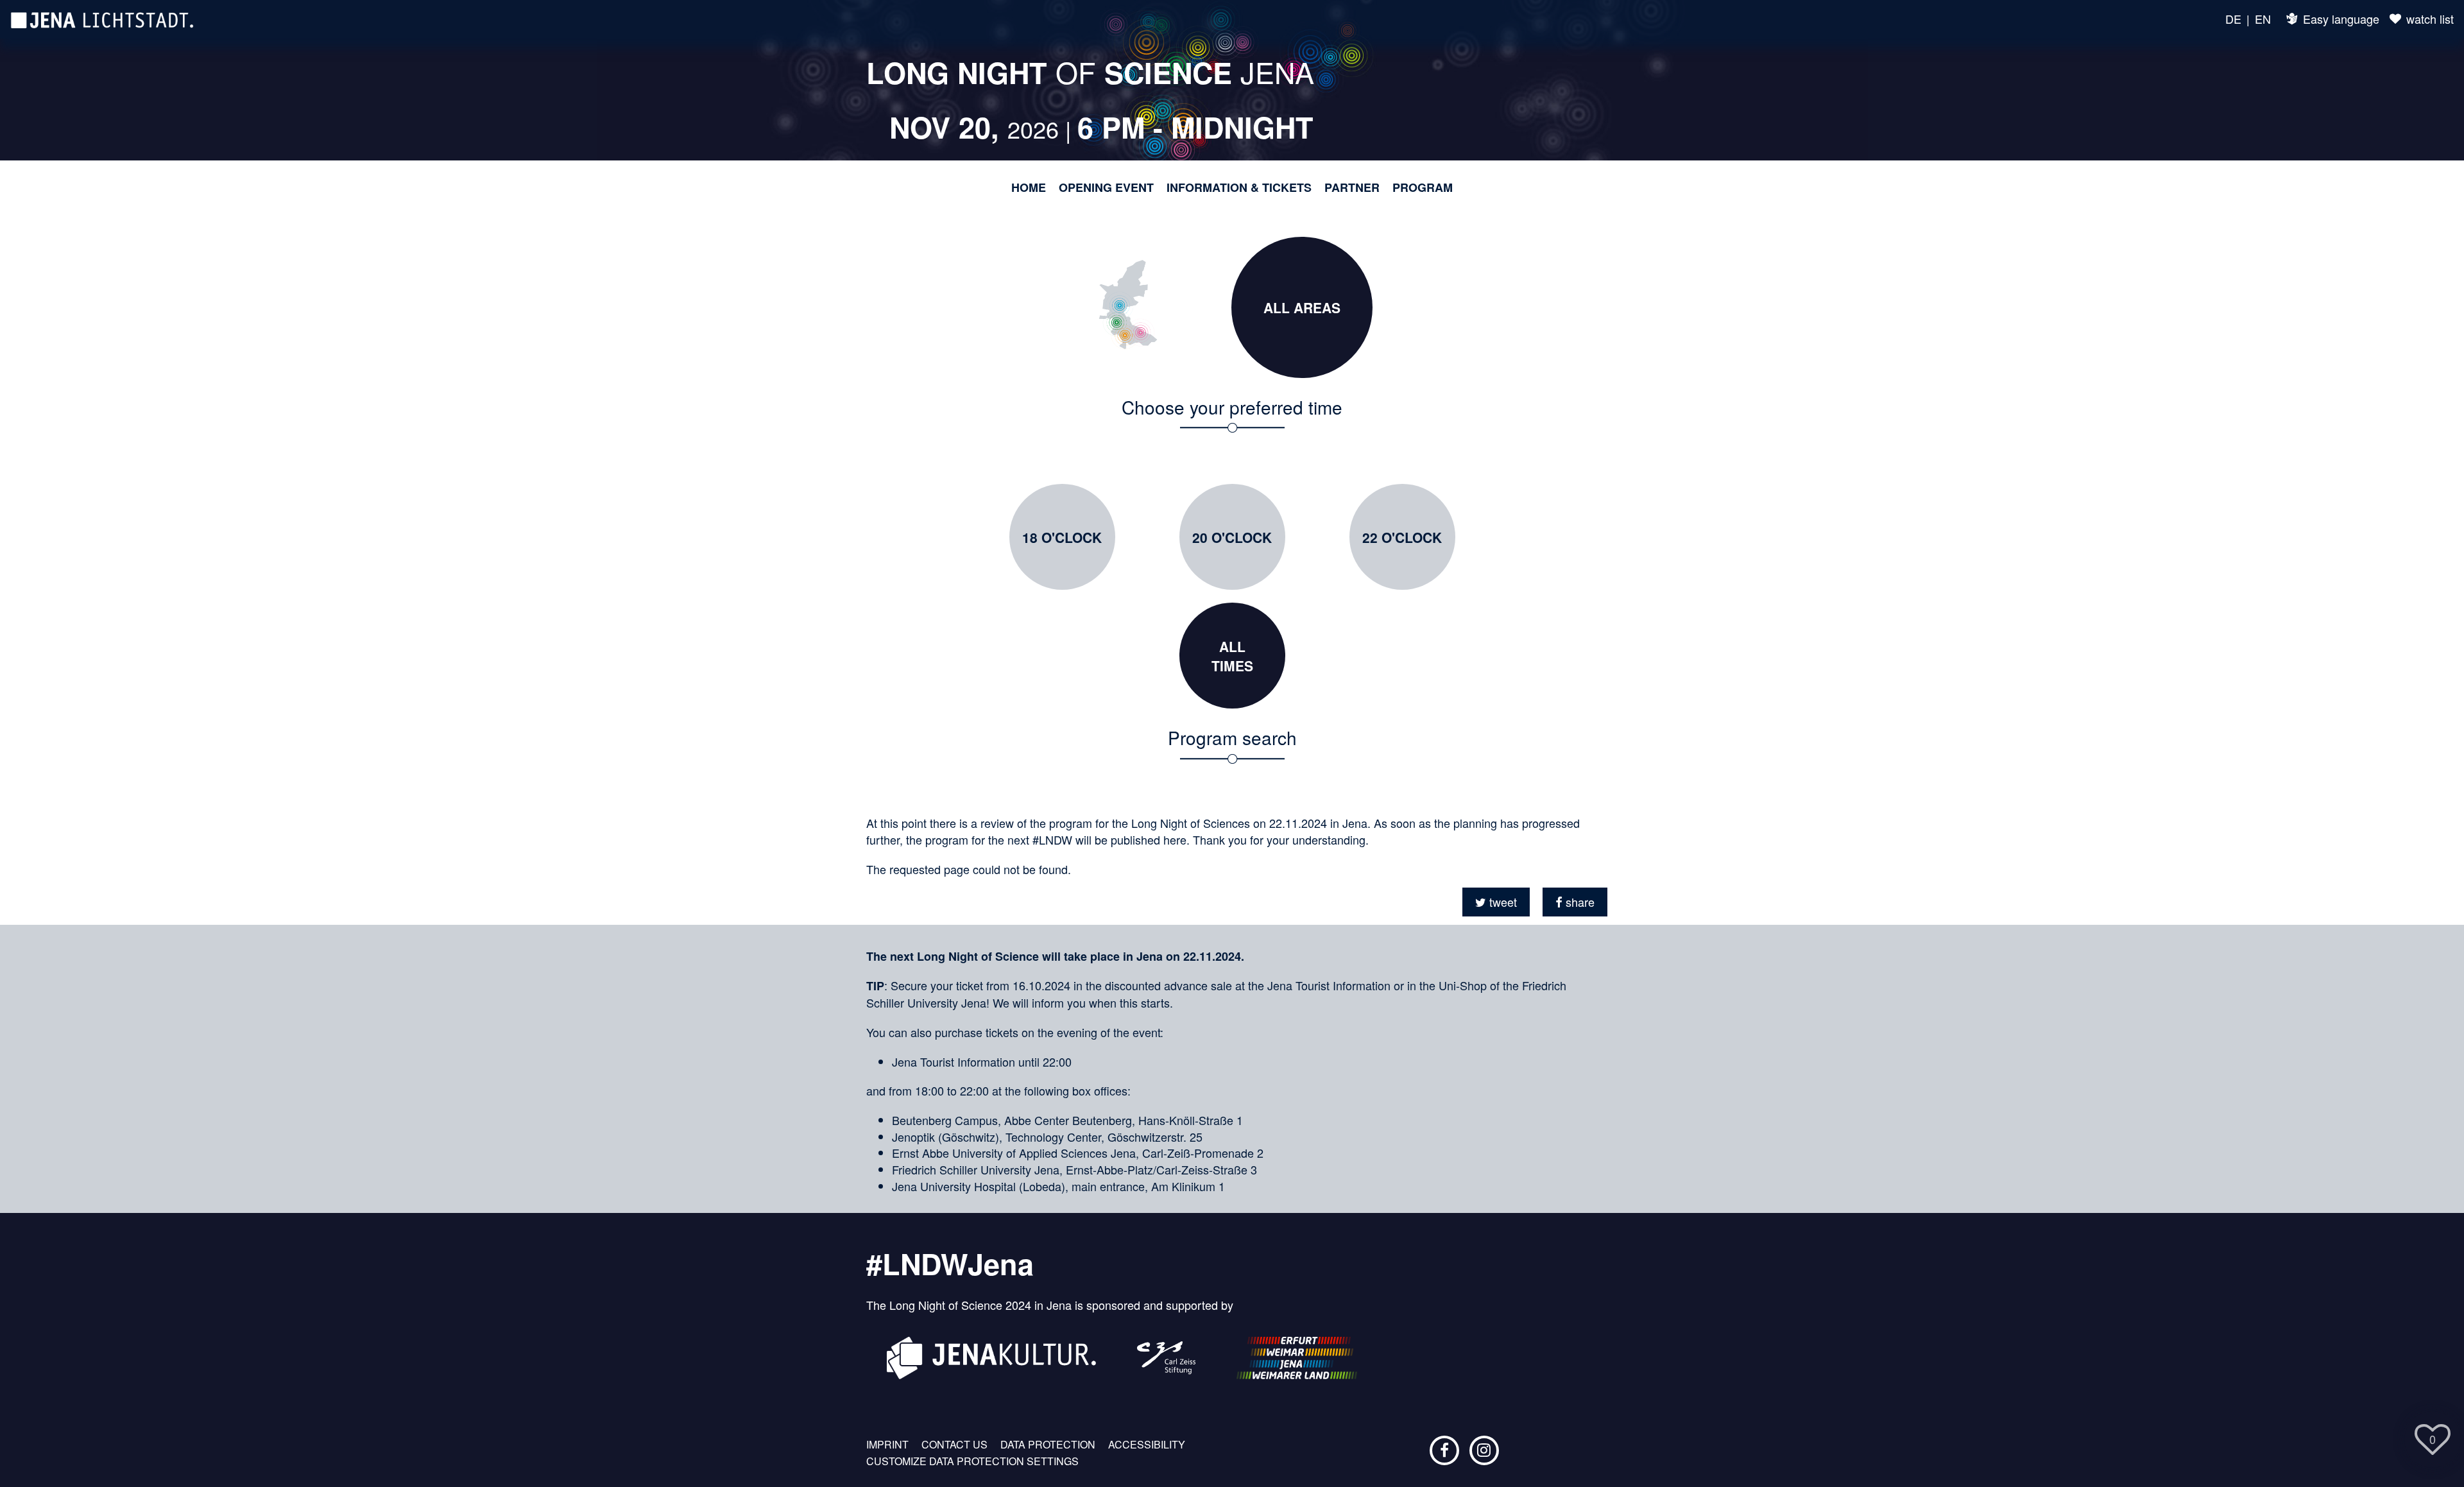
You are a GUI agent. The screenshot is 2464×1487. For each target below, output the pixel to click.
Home (1029, 188)
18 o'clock (1062, 537)
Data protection (1048, 1445)
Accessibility (1147, 1445)
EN (2263, 19)
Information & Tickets (1239, 188)
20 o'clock (1232, 537)
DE (2233, 19)
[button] (1496, 902)
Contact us (954, 1445)
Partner (1352, 188)
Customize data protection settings (972, 1461)
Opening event (1106, 188)
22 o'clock (1402, 537)
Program (1423, 188)
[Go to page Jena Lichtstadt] (102, 19)
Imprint (887, 1445)
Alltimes (1232, 656)
